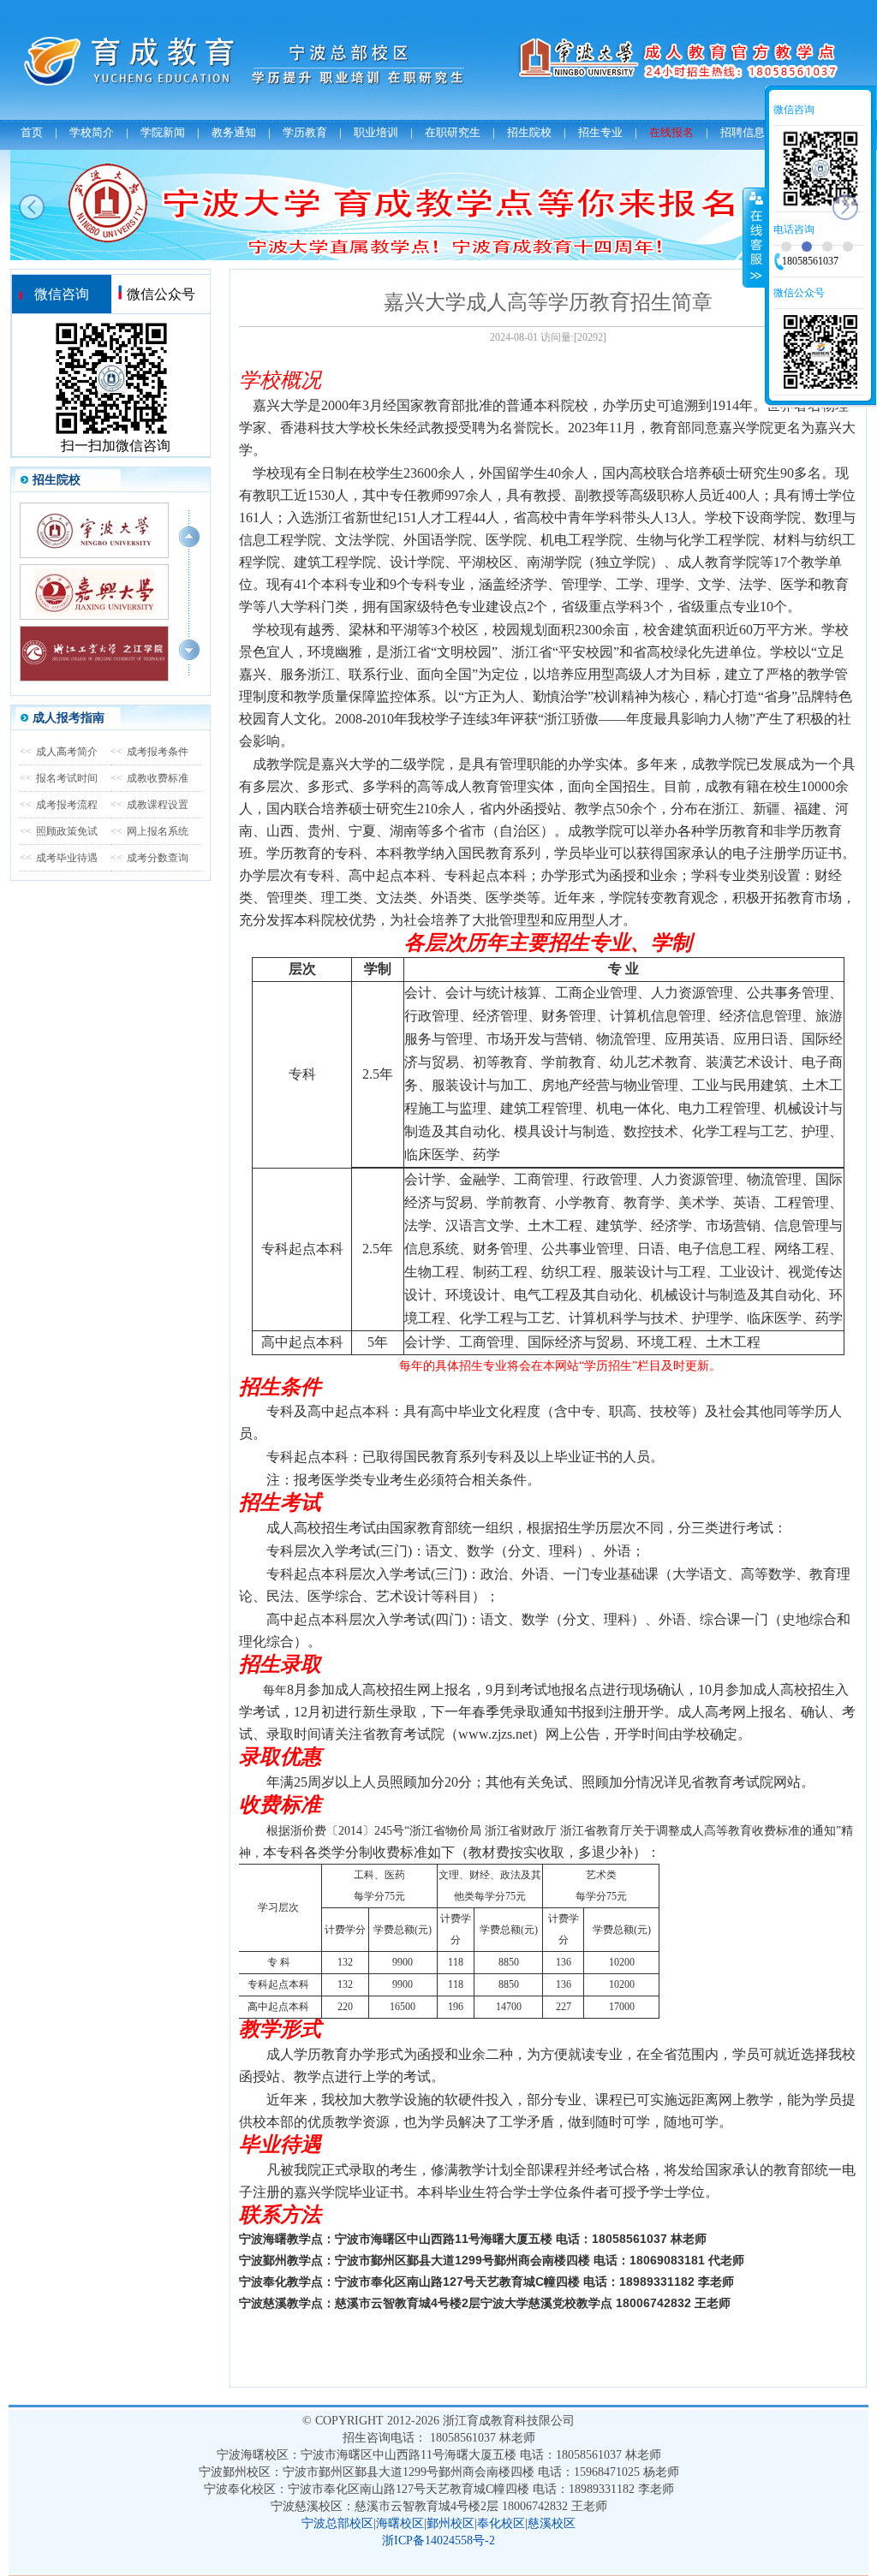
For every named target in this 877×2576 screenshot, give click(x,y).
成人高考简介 (59, 752)
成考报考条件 (149, 752)
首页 (32, 132)
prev (32, 207)
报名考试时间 (59, 778)
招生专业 (600, 132)
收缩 (755, 237)
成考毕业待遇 (59, 858)
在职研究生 (453, 132)
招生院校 (529, 132)
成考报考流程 (59, 805)
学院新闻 (163, 132)
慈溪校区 (552, 2523)
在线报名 (671, 132)
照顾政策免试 (59, 831)
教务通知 (234, 132)
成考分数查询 (149, 858)
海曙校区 (400, 2523)
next (845, 207)
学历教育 (305, 132)
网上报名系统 (149, 831)
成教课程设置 (149, 805)
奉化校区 (501, 2523)
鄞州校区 (450, 2523)
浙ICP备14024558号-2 (438, 2540)
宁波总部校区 (337, 2523)
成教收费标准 (149, 778)
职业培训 (376, 132)
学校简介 (92, 132)
